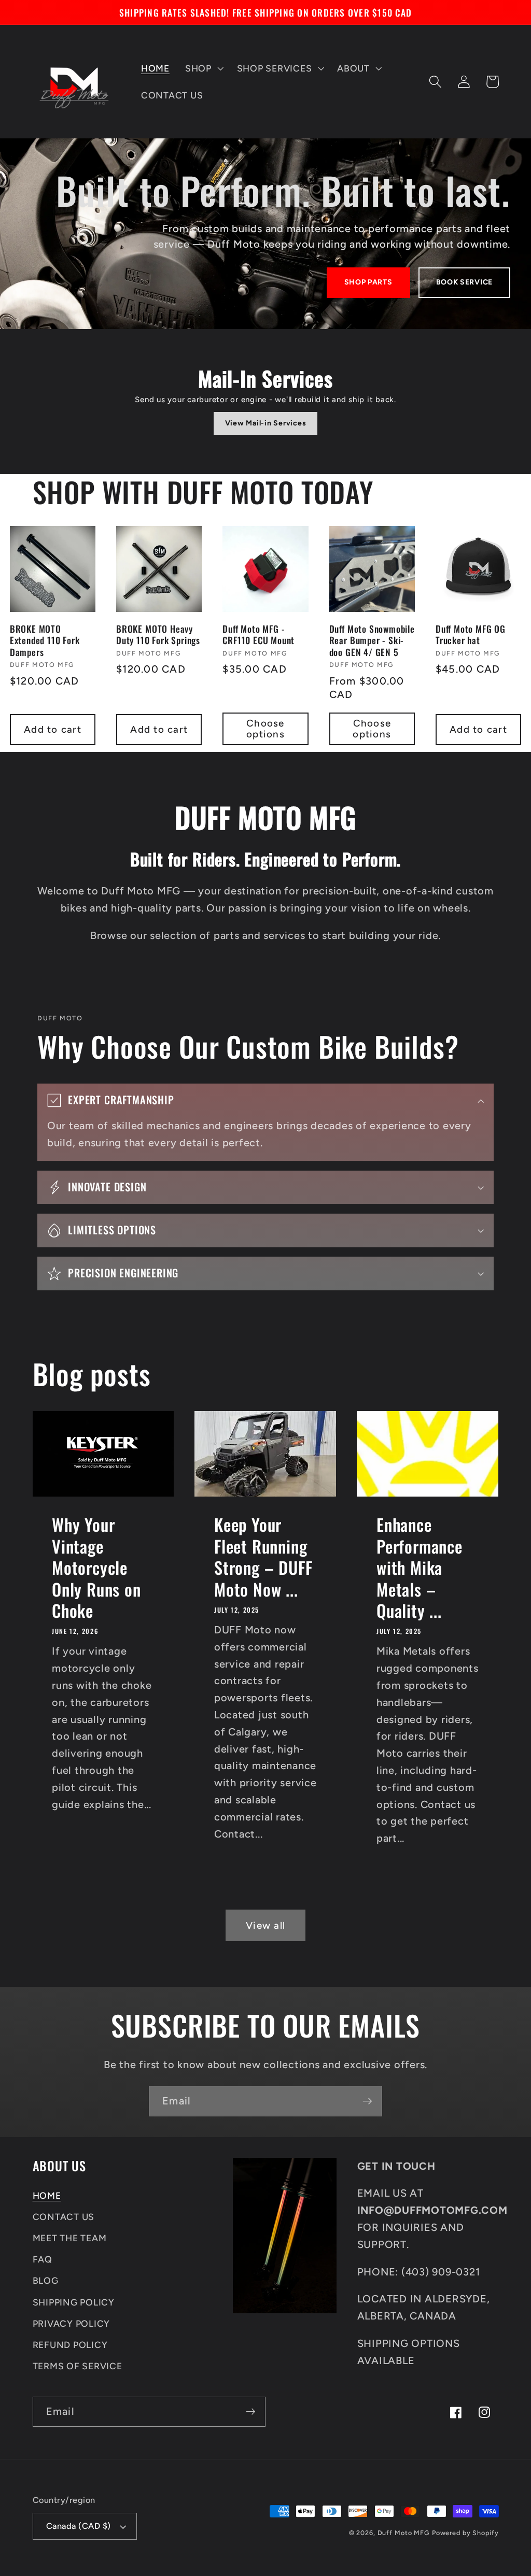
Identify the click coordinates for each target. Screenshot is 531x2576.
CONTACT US (64, 2217)
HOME (47, 2195)
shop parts (368, 282)
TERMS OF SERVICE (78, 2366)
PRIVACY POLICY (72, 2323)
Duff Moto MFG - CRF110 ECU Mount (258, 635)
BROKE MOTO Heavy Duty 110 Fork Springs (158, 635)
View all (265, 1925)
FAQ (43, 2259)
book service (464, 282)
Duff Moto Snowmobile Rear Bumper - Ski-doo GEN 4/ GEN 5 (372, 640)
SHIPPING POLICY (74, 2302)
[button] (203, 68)
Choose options (265, 729)
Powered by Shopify (465, 2533)
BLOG (46, 2280)
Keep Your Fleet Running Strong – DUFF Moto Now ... (263, 1557)
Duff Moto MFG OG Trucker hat (471, 635)
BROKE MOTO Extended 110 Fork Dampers (45, 640)
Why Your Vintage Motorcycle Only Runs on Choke (96, 1567)
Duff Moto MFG (403, 2533)
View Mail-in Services (266, 423)
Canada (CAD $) (79, 2526)
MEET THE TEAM (70, 2238)
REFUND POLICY (70, 2345)
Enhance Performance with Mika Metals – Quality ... (420, 1567)
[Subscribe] (367, 2101)
